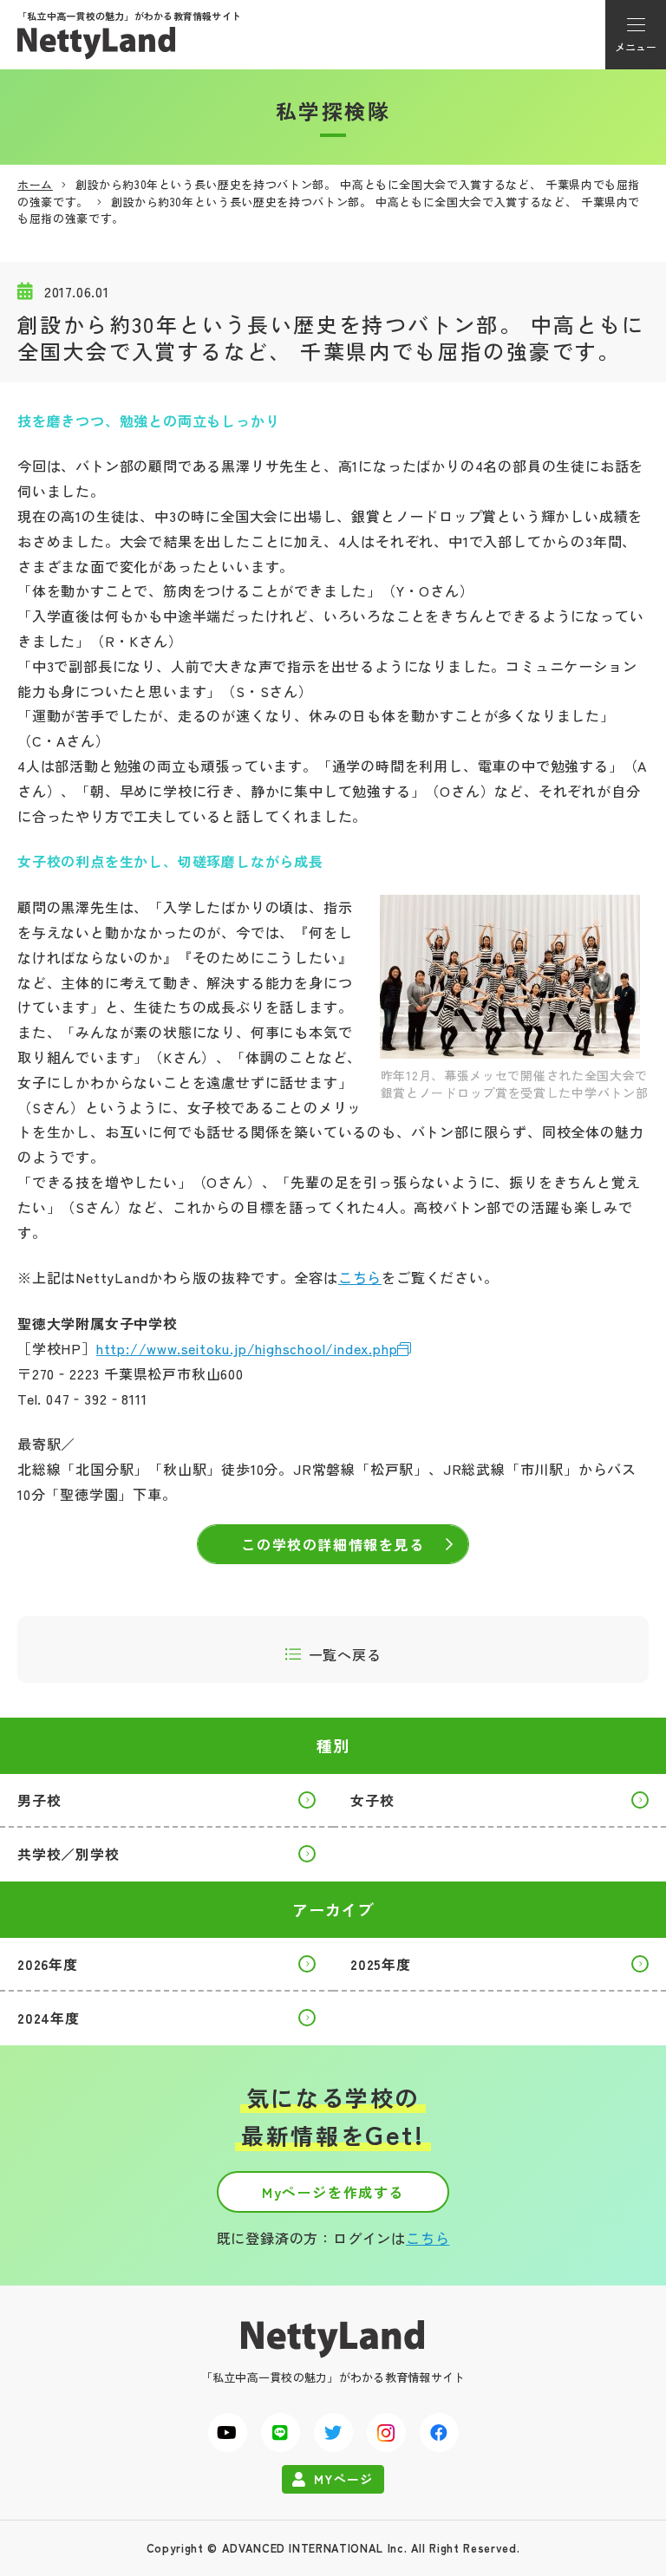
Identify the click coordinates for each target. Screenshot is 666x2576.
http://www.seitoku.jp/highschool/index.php (247, 1348)
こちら (360, 1277)
